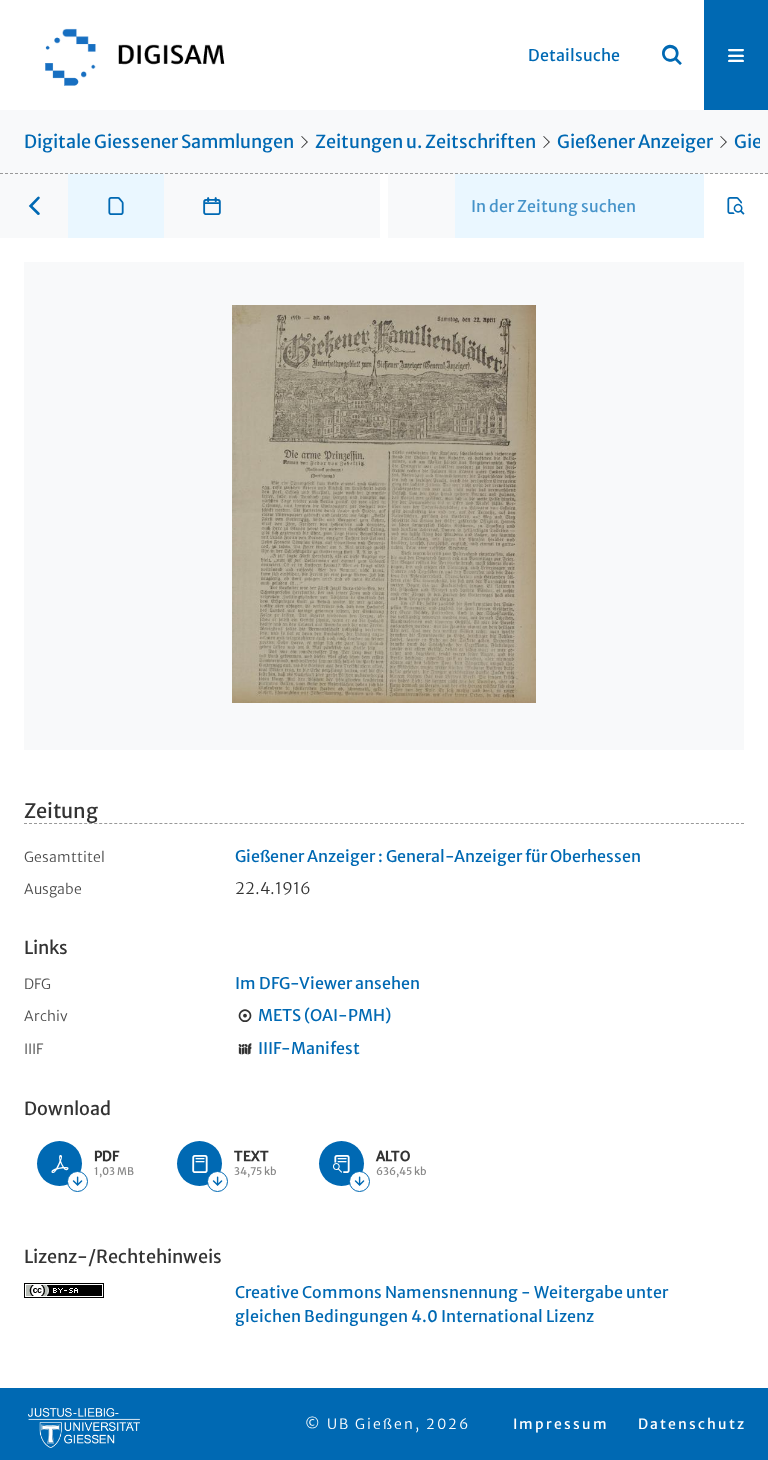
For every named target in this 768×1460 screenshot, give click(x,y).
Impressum (561, 1424)
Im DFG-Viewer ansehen (327, 983)
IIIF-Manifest (309, 1048)
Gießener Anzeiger (635, 141)
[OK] (672, 55)
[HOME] (125, 55)
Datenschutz (692, 1424)
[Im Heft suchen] (736, 206)
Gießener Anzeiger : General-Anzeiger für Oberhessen (438, 856)
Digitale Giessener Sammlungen (159, 141)
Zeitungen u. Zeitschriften (425, 141)
